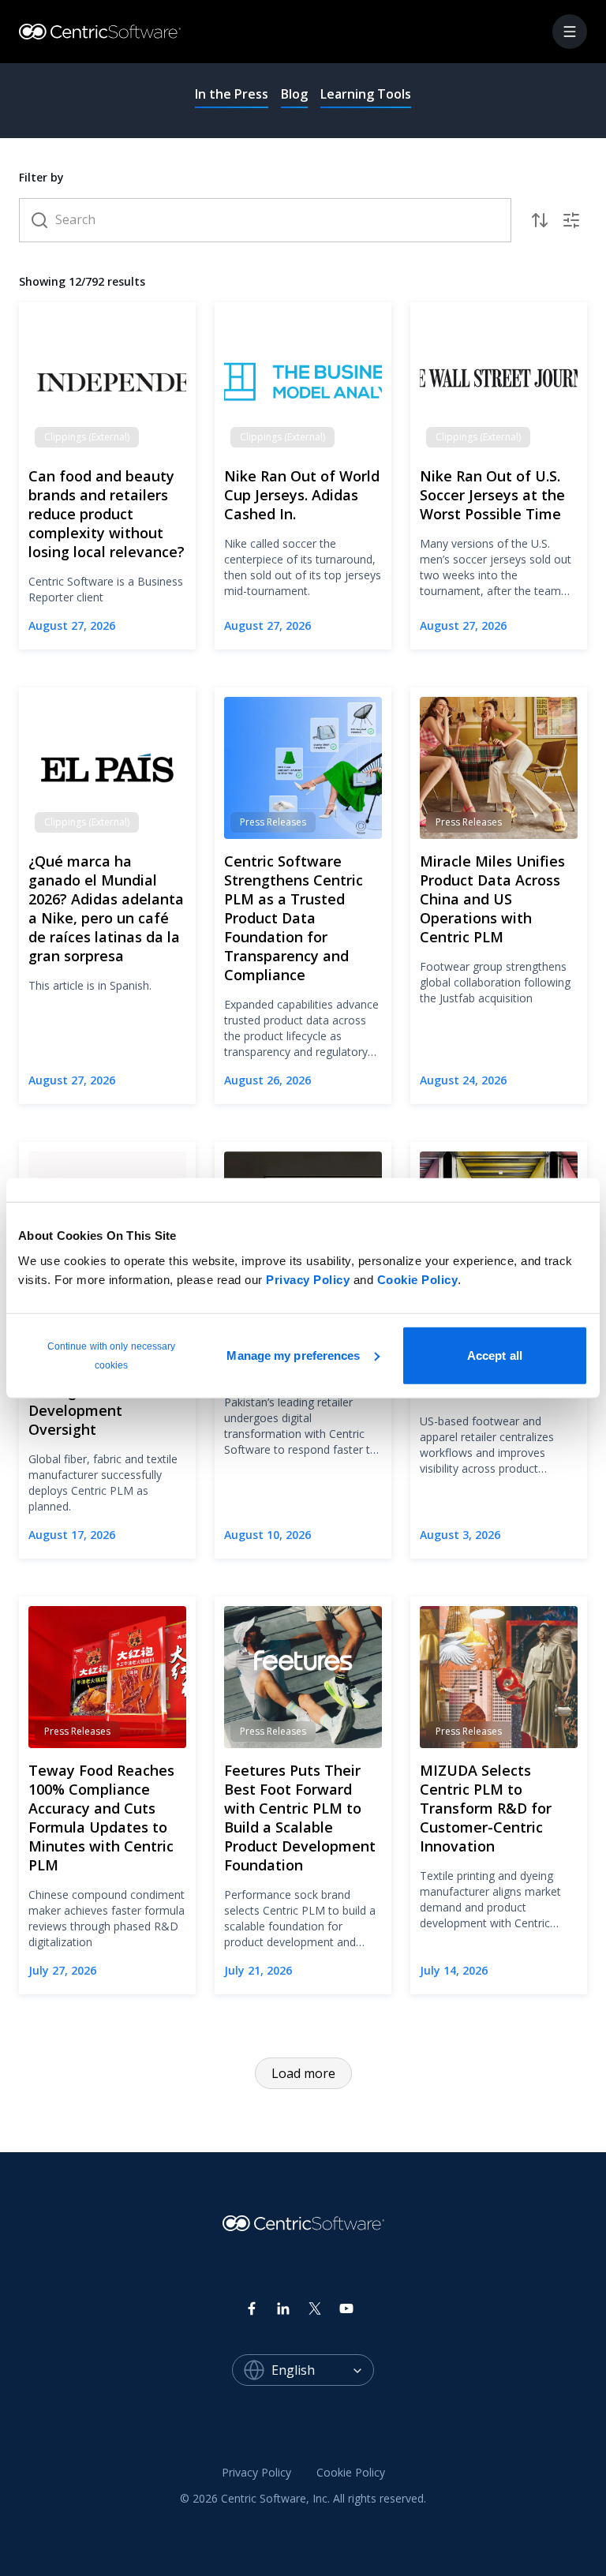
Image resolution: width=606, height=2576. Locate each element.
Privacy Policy (308, 1279)
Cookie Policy (418, 1279)
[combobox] (323, 2370)
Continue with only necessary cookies (112, 1355)
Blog (294, 94)
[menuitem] (256, 2473)
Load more (303, 2073)
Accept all (495, 1355)
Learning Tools (366, 94)
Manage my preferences (293, 1355)
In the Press (232, 94)
